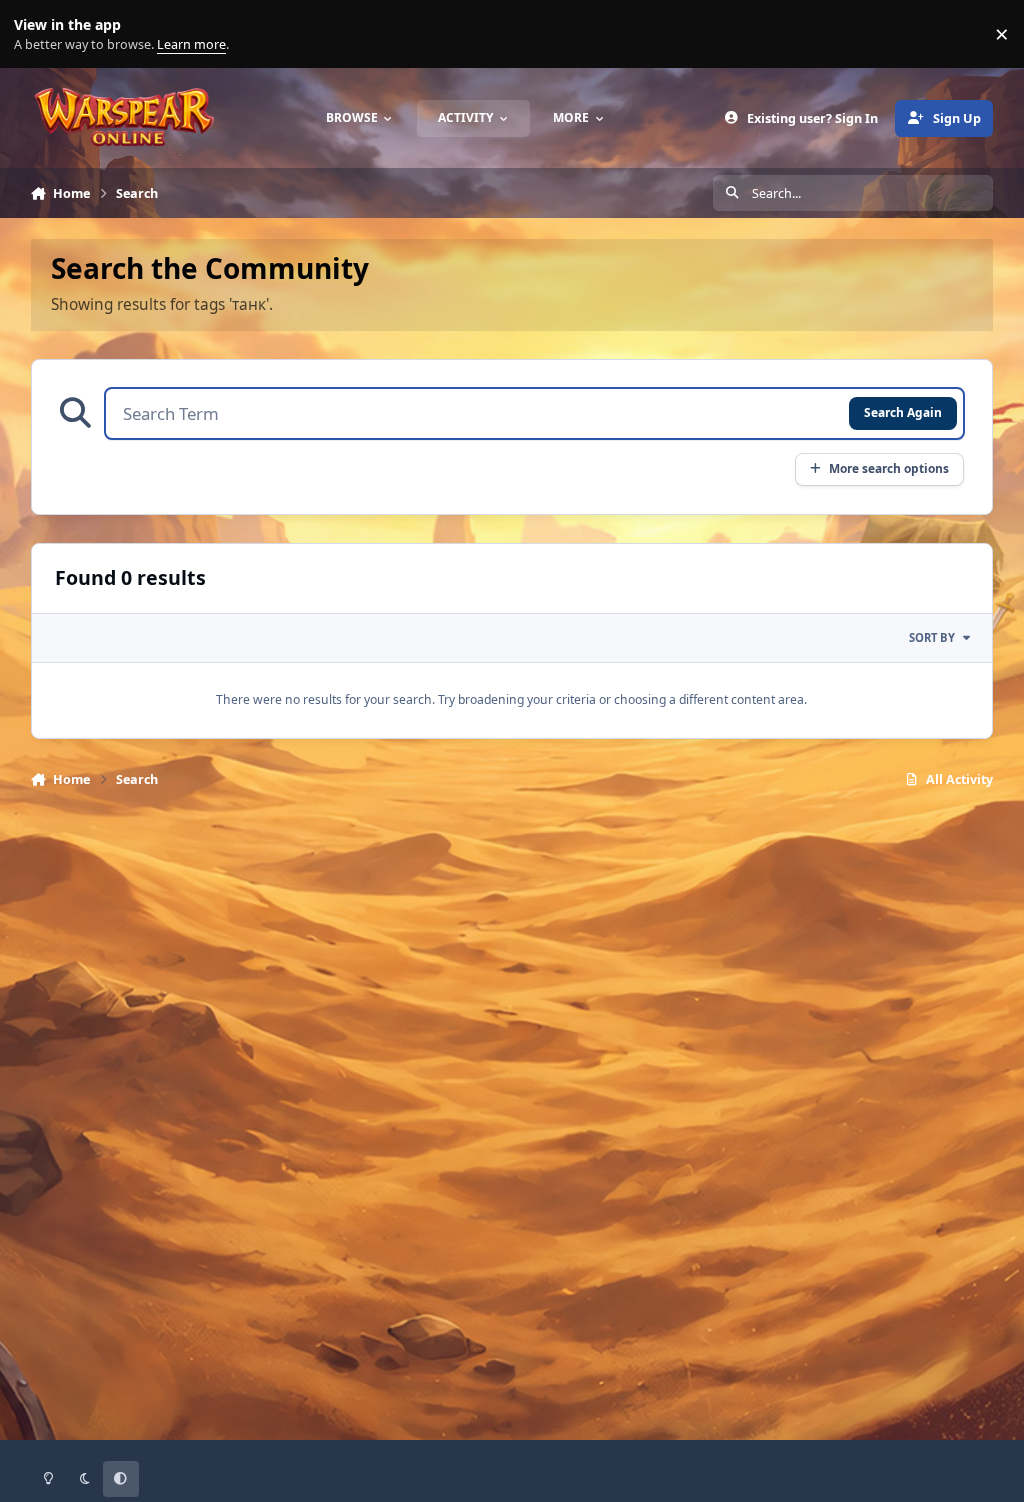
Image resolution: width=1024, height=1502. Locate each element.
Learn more (38, 34)
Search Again (903, 412)
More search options (889, 468)
